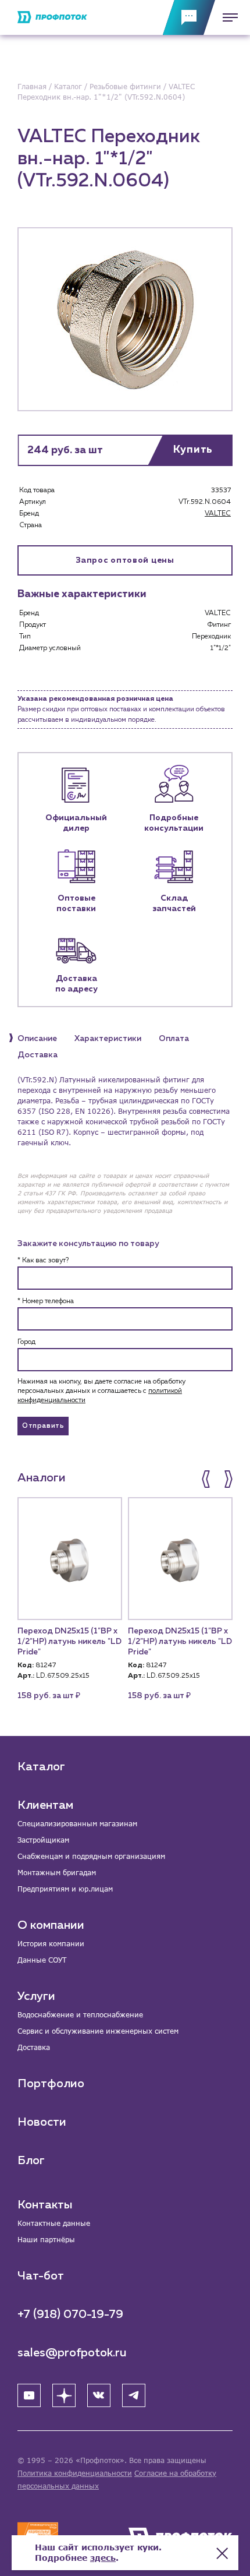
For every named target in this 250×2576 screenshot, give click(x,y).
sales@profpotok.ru (72, 2353)
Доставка (34, 2047)
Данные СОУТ (42, 1960)
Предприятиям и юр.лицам (65, 1889)
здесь (103, 2558)
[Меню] (227, 17)
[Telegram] (134, 2395)
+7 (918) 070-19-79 (70, 2314)
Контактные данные (54, 2223)
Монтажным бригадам (57, 1873)
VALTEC (218, 514)
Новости (42, 2122)
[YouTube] (29, 2395)
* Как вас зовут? (43, 1261)
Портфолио (51, 2084)
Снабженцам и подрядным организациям (91, 1856)
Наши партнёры (46, 2240)
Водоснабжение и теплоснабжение (80, 2015)
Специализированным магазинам (77, 1824)
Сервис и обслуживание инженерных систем (98, 2031)
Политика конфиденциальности (75, 2473)
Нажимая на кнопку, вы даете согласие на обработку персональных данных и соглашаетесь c (101, 1391)
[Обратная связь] (189, 17)
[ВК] (99, 2395)
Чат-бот (41, 2276)
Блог (31, 2161)
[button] (207, 1479)
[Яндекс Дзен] (64, 2395)
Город (26, 1342)
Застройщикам (43, 1840)
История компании (51, 1944)
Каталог (41, 1767)
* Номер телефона (46, 1301)
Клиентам (45, 1805)
